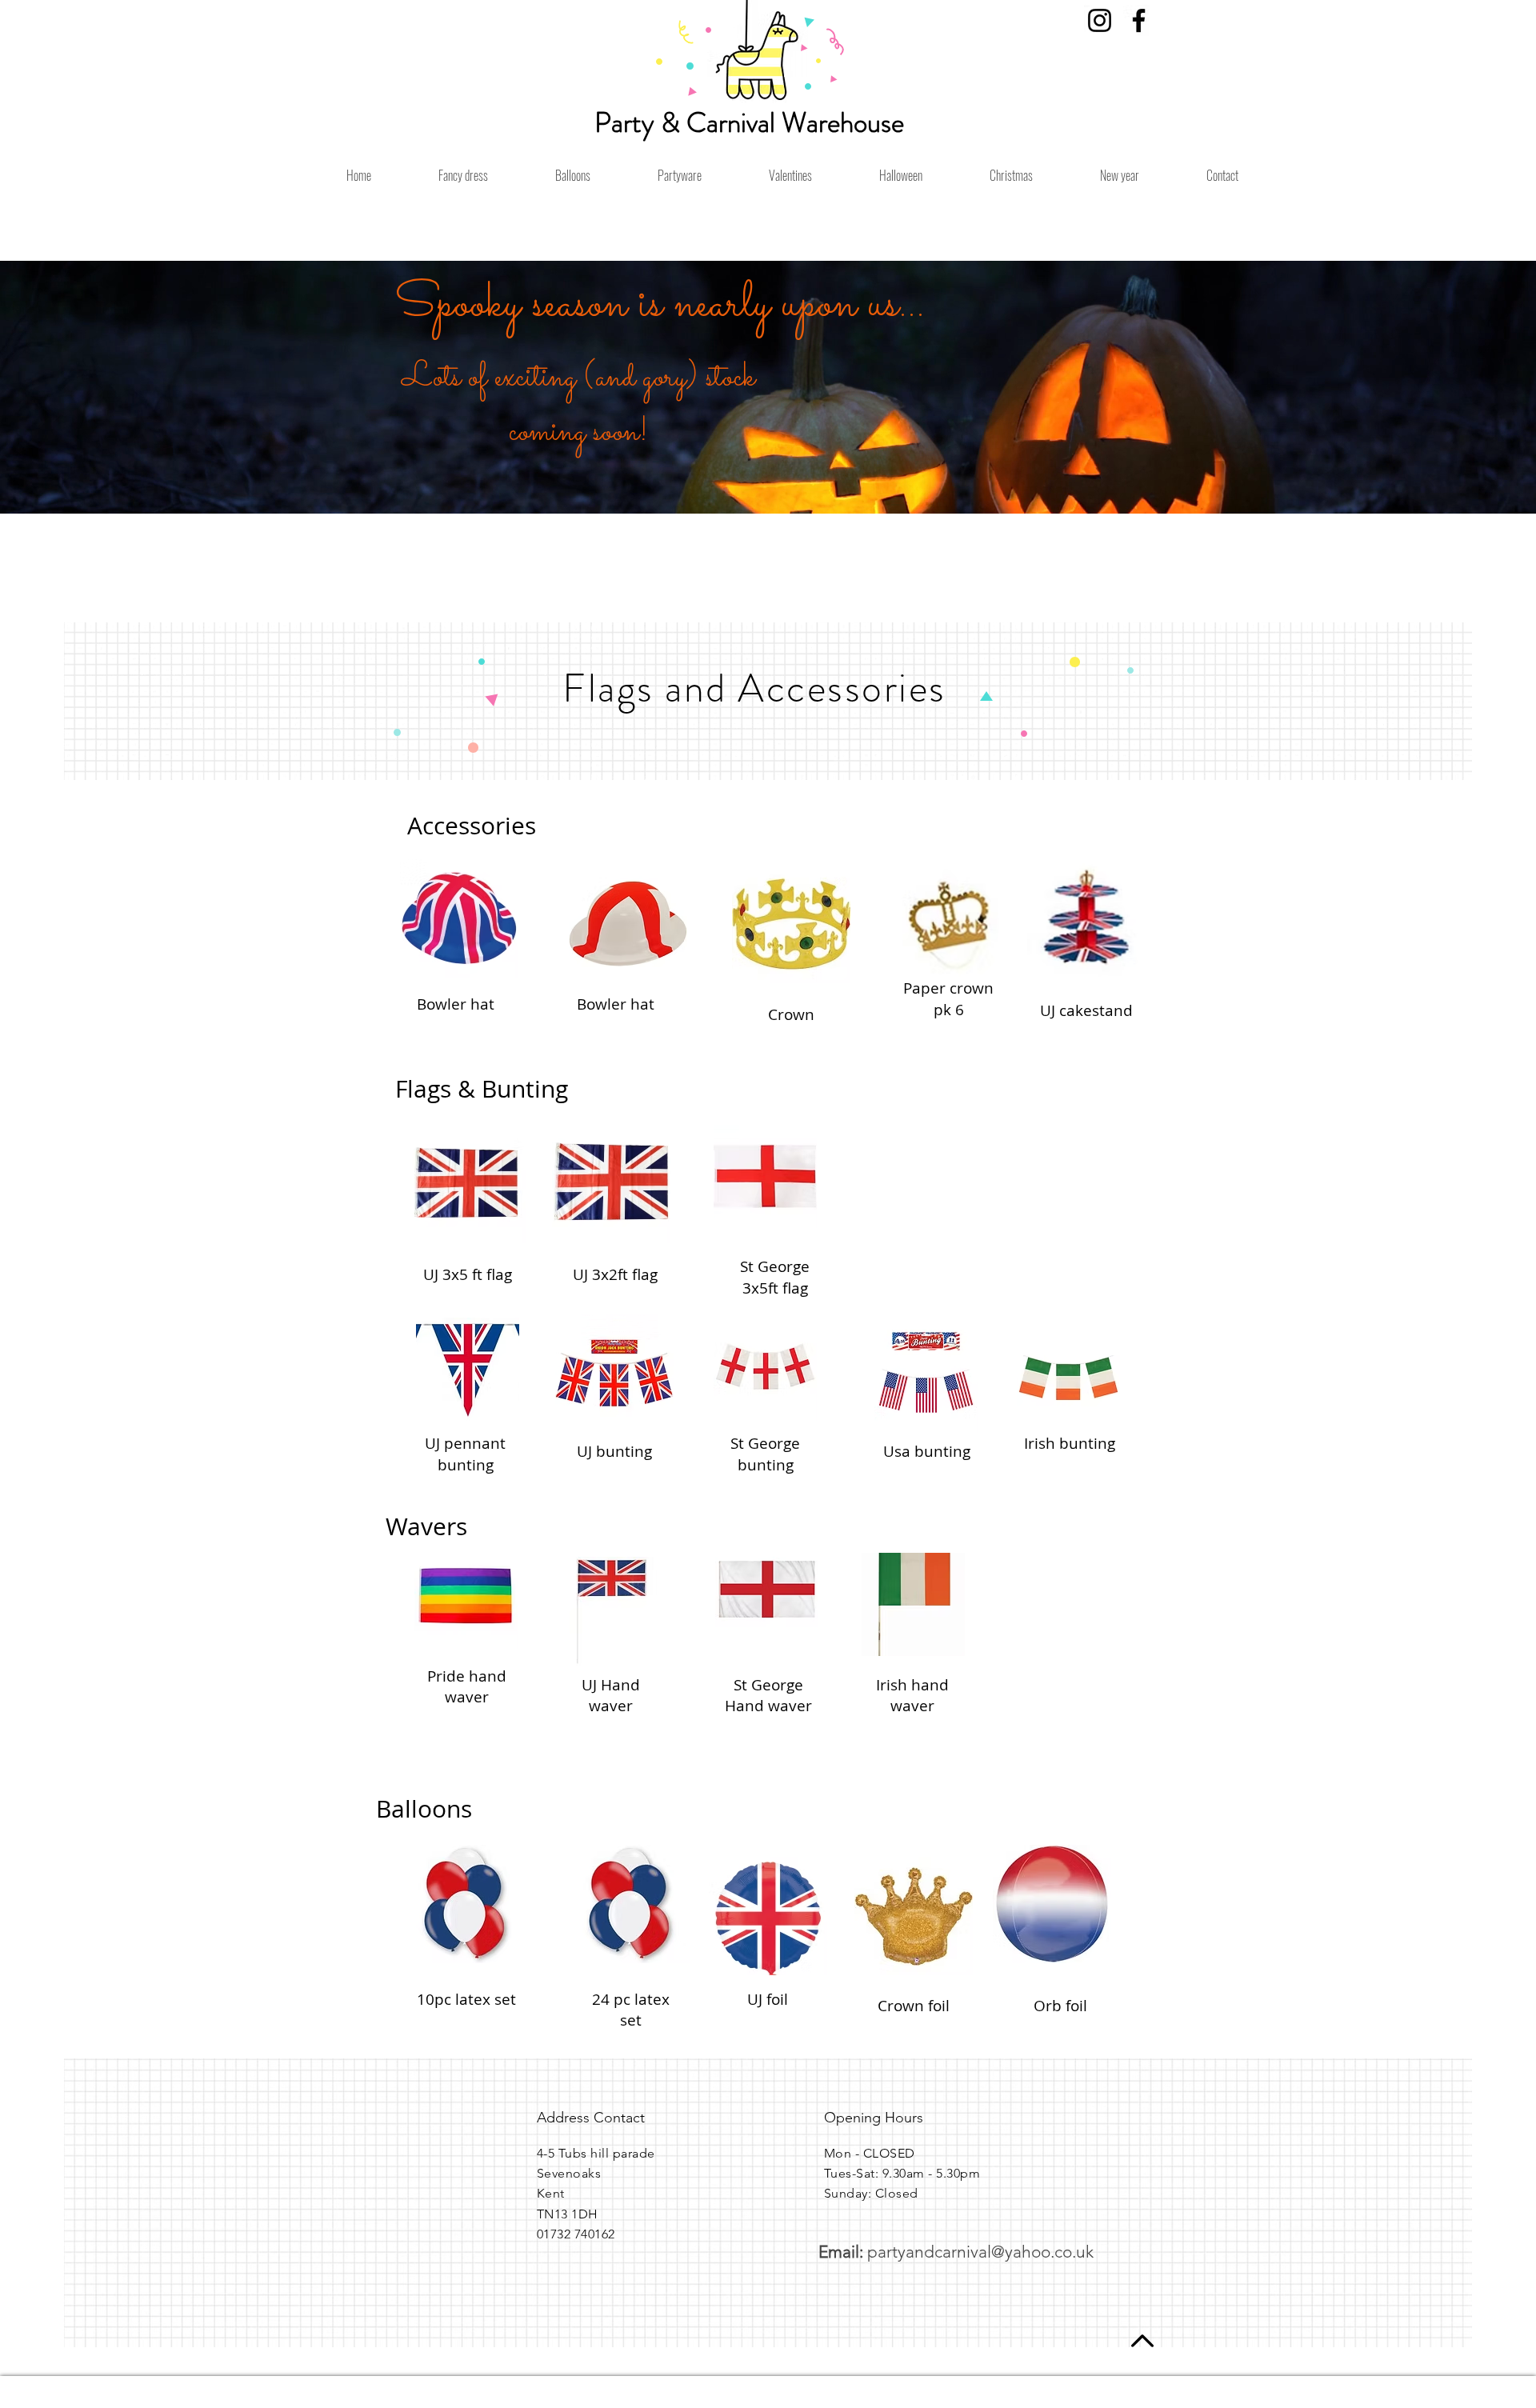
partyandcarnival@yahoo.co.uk (980, 2252)
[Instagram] (1100, 20)
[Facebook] (1139, 20)
